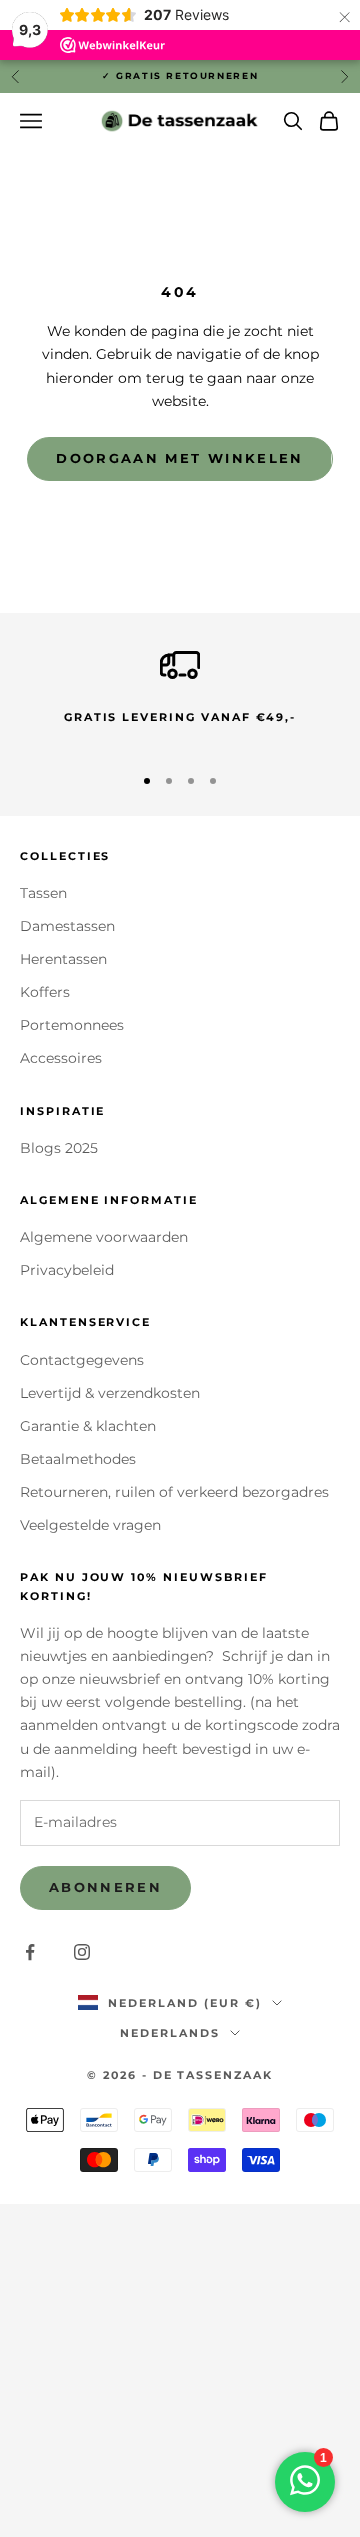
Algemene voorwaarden (104, 1237)
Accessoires (61, 1058)
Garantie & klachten (88, 1426)
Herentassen (63, 959)
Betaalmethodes (78, 1459)
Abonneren (105, 1887)
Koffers (45, 992)
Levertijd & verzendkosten (110, 1393)
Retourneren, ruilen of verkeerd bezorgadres (174, 1492)
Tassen (43, 893)
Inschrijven (180, 2483)
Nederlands (170, 2033)
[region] (180, 695)
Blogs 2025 (59, 1148)
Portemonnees (72, 1025)
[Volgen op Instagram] (82, 1952)
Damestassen (67, 926)
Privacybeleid (67, 1270)
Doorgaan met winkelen (179, 458)
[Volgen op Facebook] (30, 1952)
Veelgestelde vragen (90, 1525)
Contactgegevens (82, 1360)
